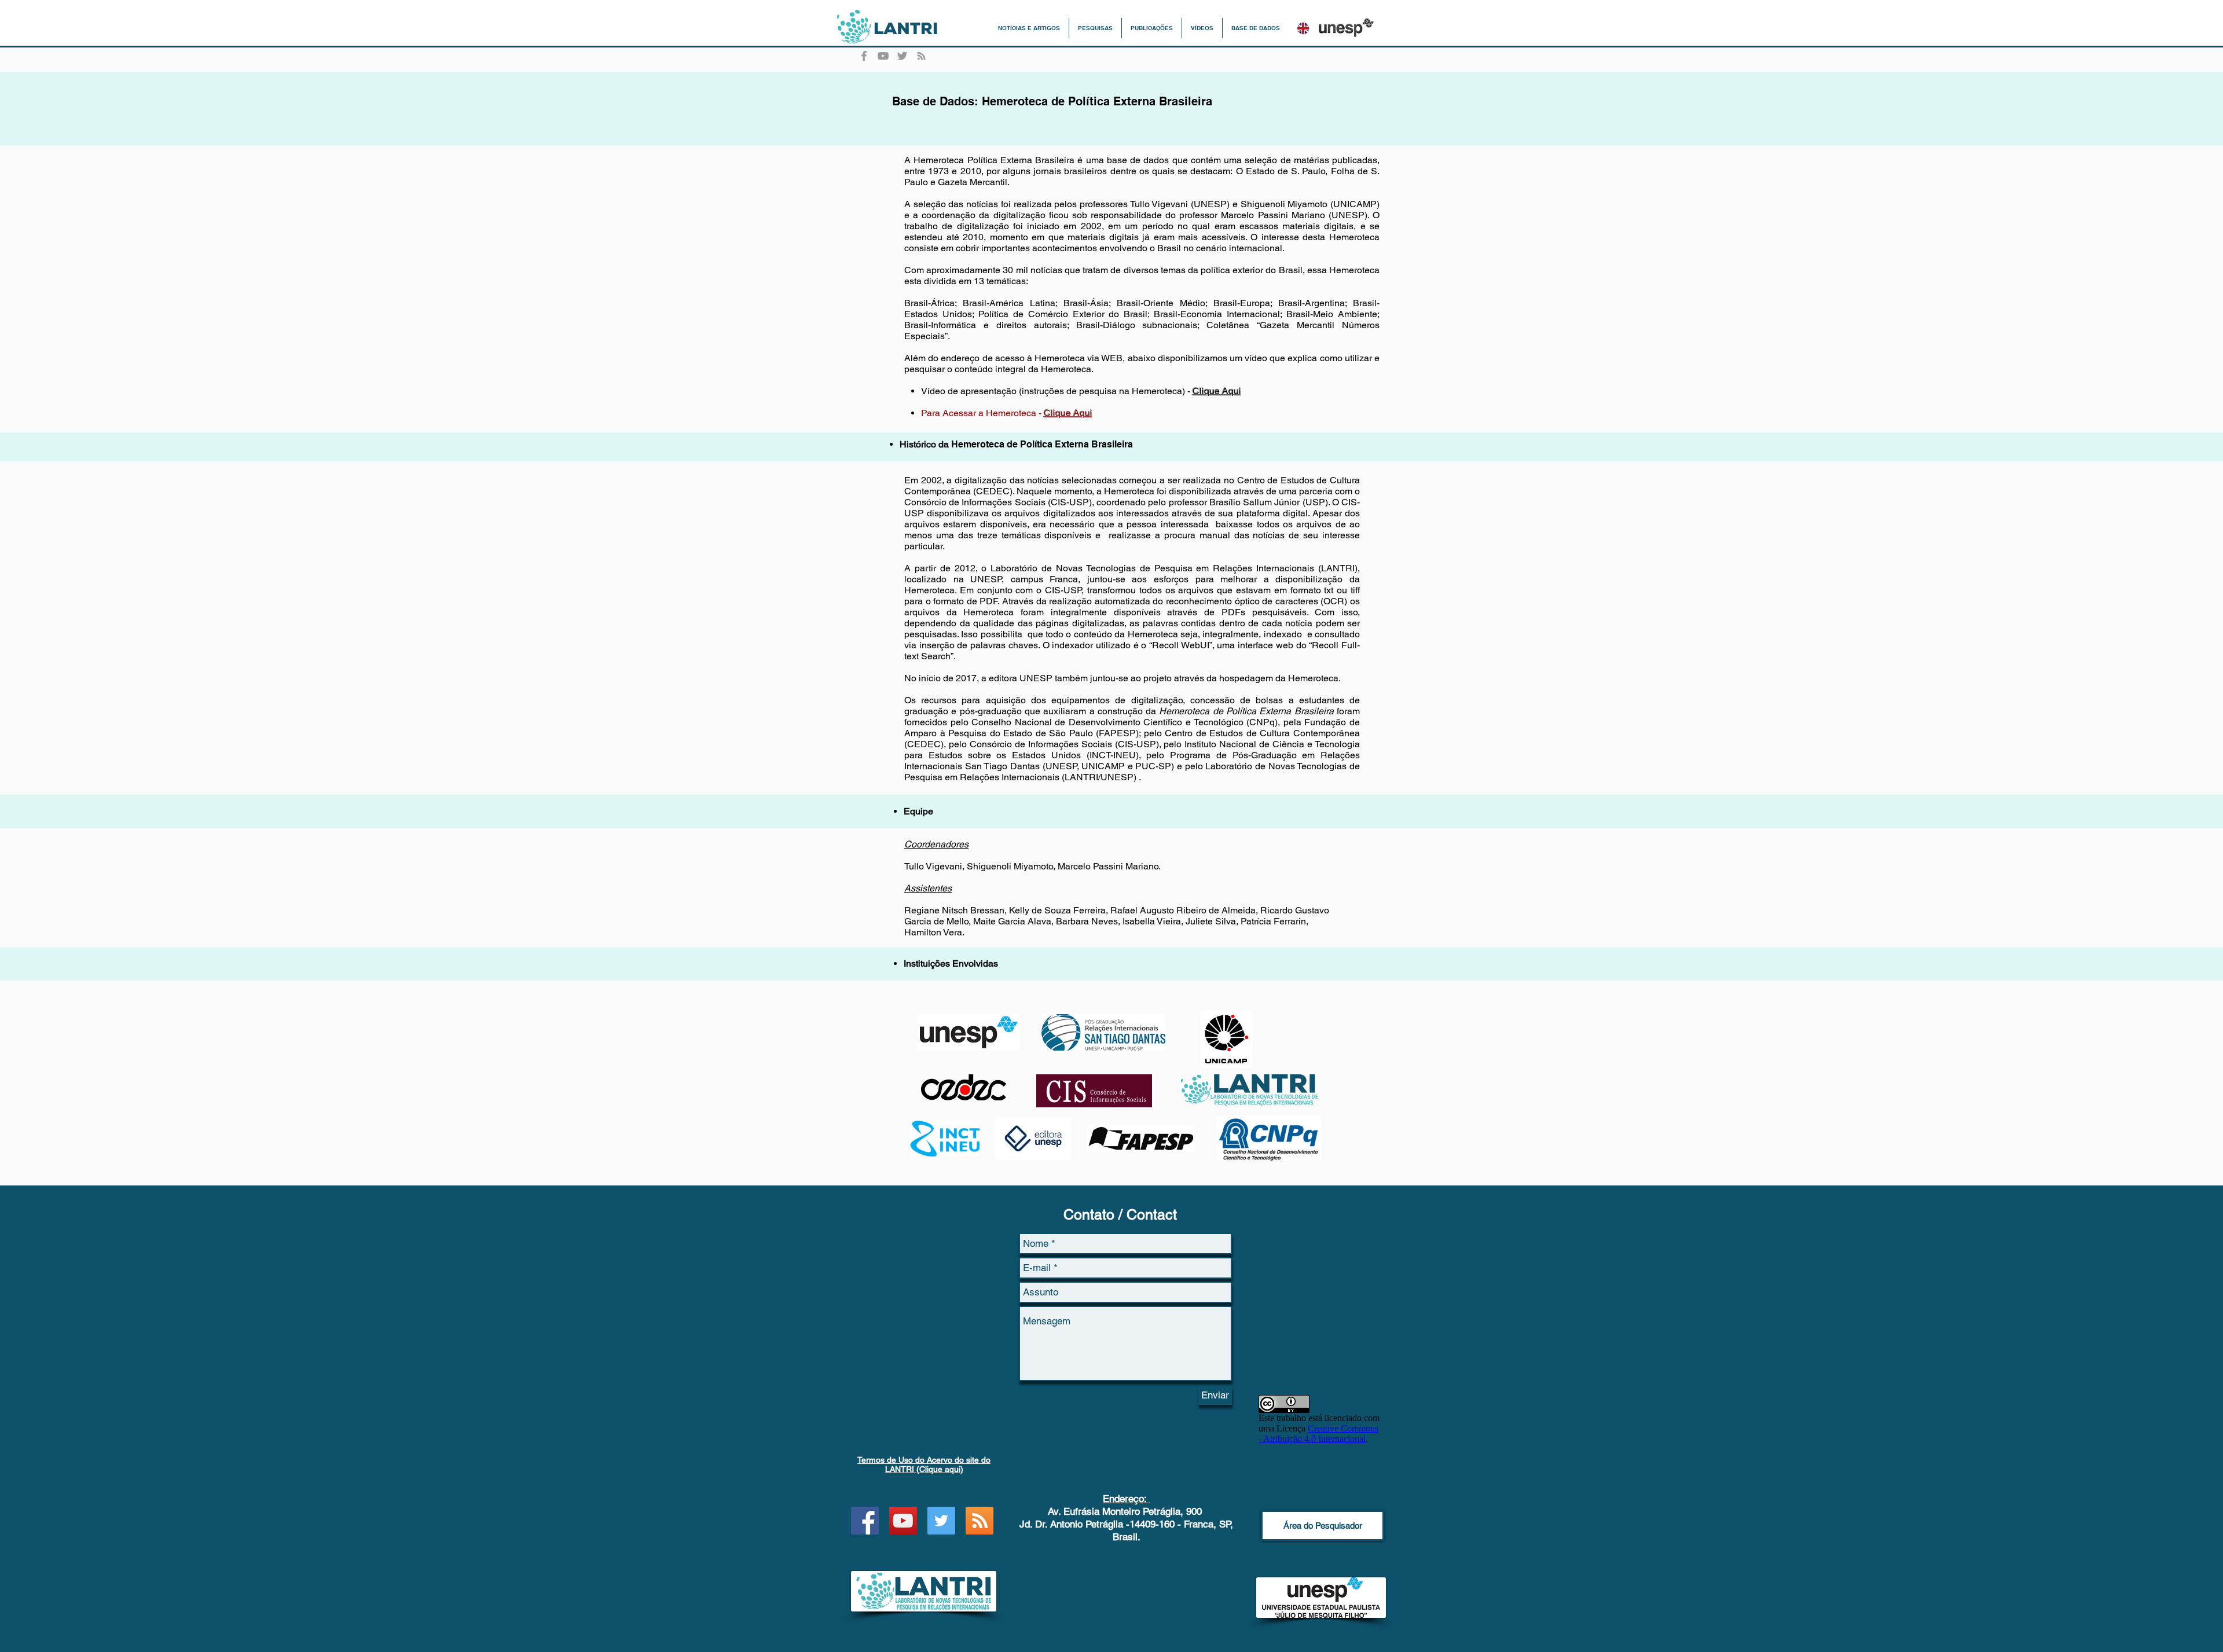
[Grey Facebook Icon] (864, 56)
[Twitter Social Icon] (941, 1521)
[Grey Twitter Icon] (902, 56)
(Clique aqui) (924, 1464)
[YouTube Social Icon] (903, 1521)
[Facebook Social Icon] (865, 1521)
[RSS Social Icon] (980, 1521)
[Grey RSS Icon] (921, 56)
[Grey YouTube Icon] (883, 56)
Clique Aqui (1217, 391)
